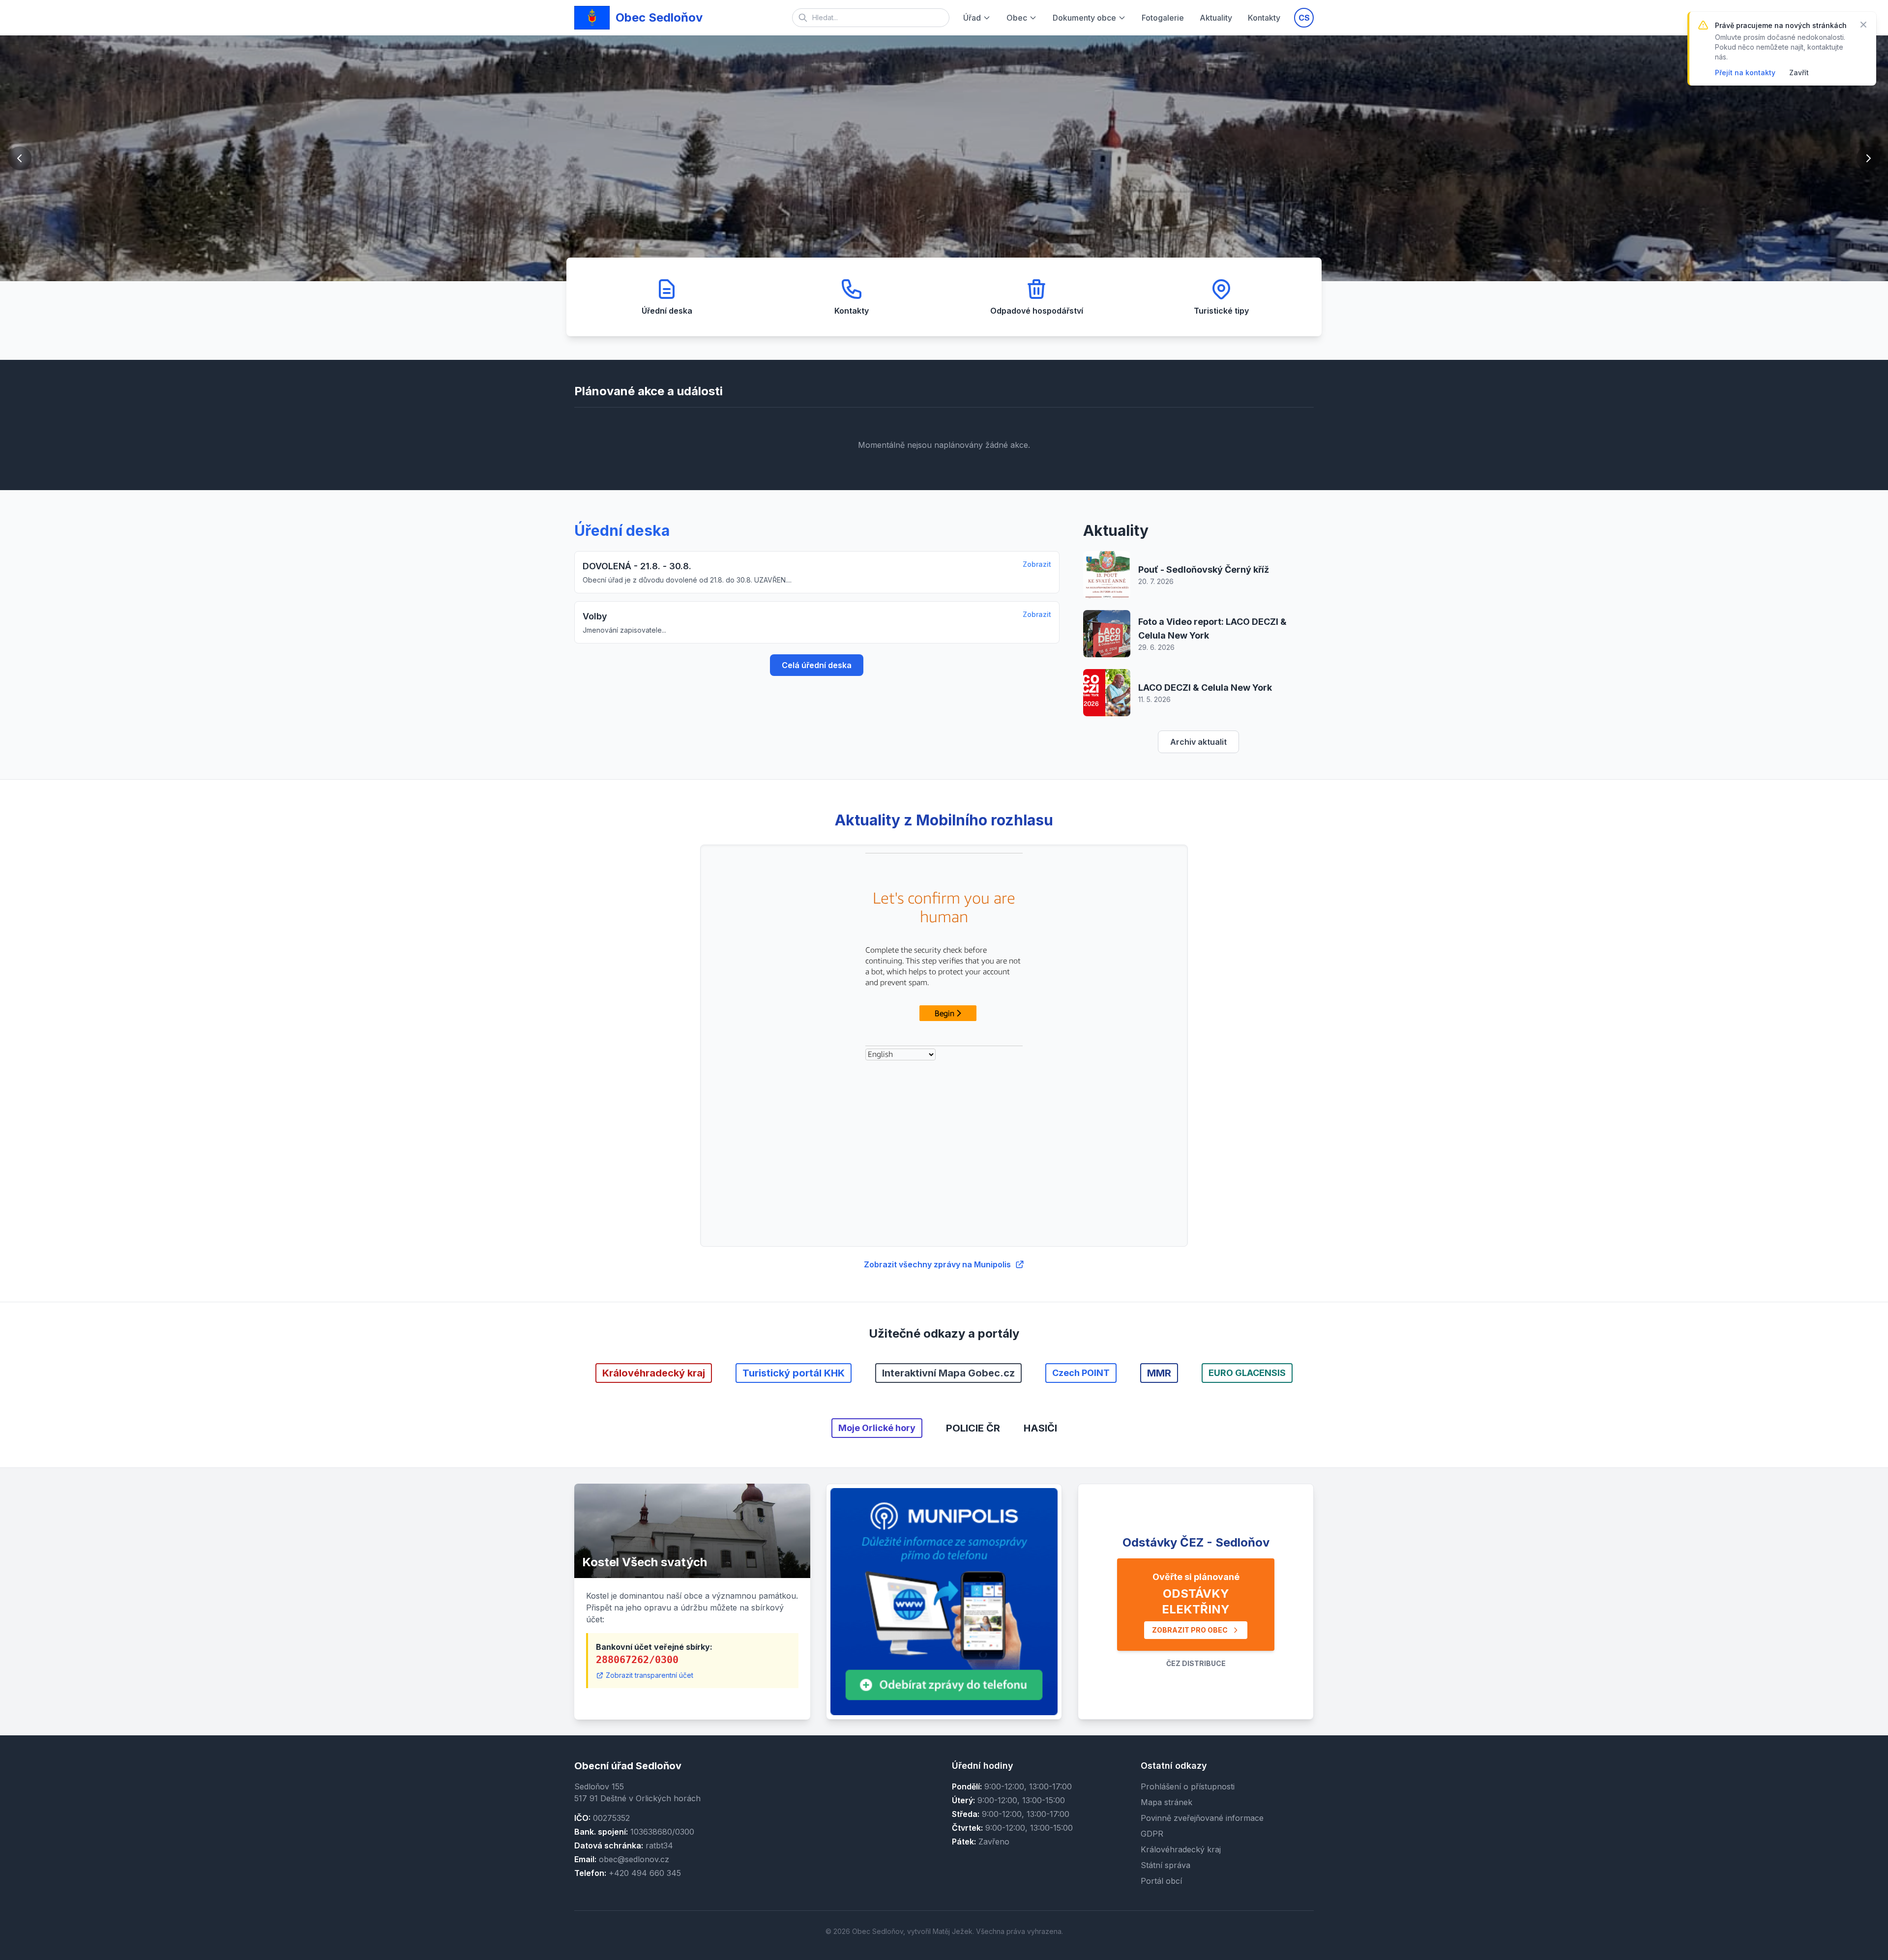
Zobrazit (1037, 564)
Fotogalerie (1163, 18)
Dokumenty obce (1084, 18)
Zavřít (1799, 73)
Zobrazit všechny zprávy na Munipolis (937, 1264)
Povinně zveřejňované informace (1202, 1818)
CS (1304, 18)
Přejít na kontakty (1745, 73)
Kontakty (1264, 18)
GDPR (1152, 1834)
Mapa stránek (1166, 1802)
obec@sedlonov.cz (634, 1859)
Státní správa (1165, 1865)
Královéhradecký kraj (1181, 1849)
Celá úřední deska (817, 665)
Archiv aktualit (1198, 742)
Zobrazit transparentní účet (649, 1675)
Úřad (972, 18)
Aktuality (1216, 18)
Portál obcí (1161, 1881)
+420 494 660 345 (645, 1873)
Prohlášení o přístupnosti (1188, 1786)
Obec (1017, 18)
